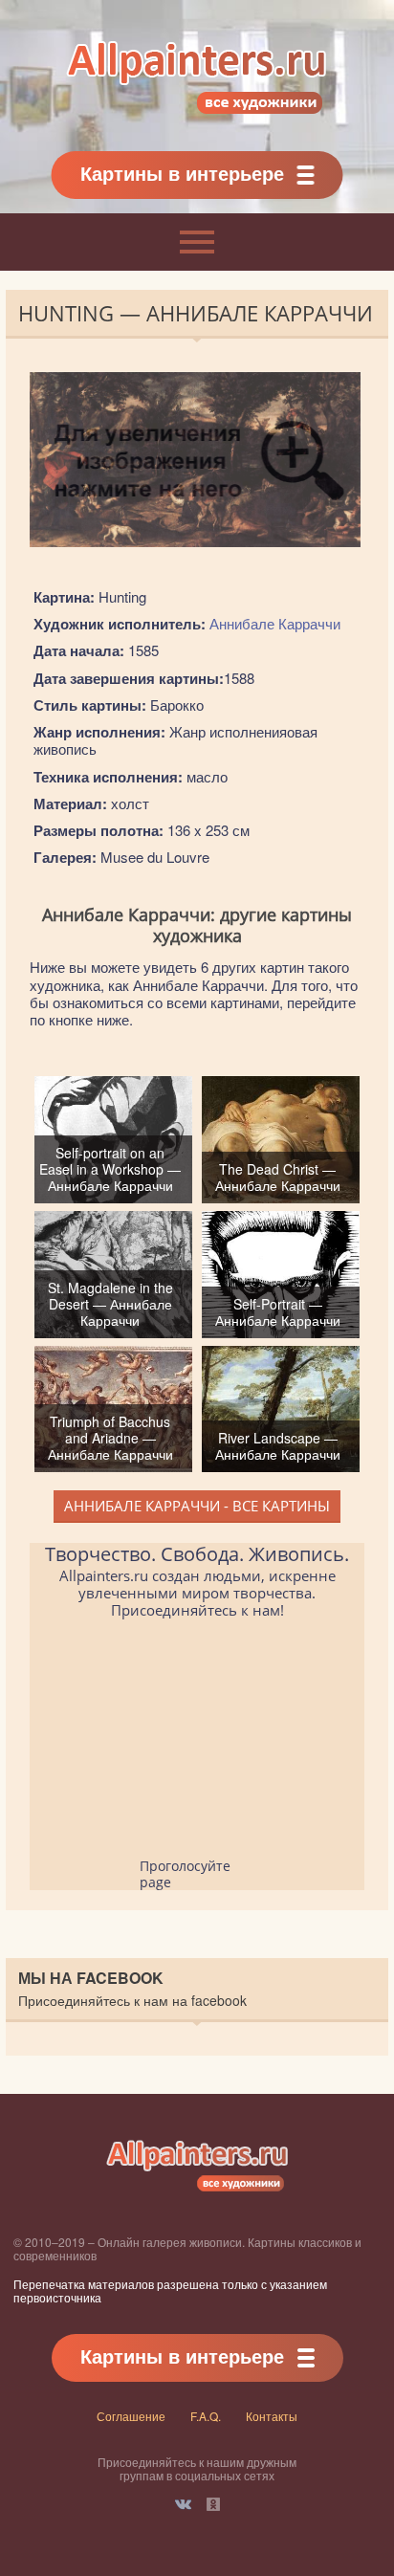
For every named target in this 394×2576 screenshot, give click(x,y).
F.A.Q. (206, 2416)
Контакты (272, 2416)
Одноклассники (213, 2504)
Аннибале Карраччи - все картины (197, 1506)
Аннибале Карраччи (275, 623)
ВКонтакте (183, 2504)
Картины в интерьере (182, 173)
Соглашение (131, 2416)
